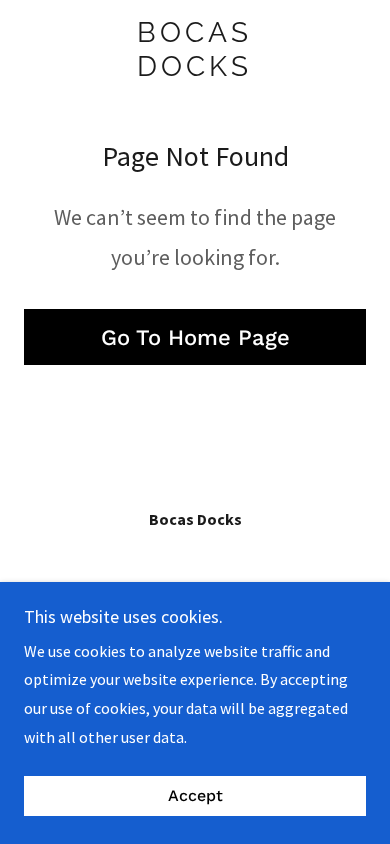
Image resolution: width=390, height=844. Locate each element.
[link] (194, 49)
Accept (195, 796)
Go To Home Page (195, 337)
